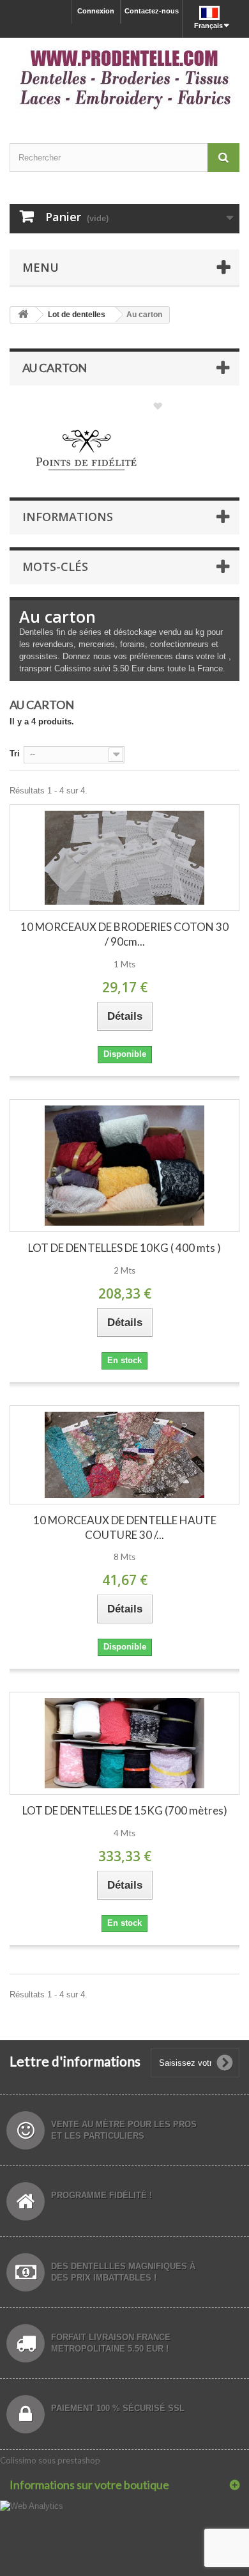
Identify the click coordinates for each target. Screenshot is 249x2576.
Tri (15, 753)
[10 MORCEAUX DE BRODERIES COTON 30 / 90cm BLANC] (124, 858)
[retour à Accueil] (23, 315)
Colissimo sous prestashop (50, 2460)
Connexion (96, 11)
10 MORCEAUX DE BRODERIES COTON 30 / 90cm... (124, 934)
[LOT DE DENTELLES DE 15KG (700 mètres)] (124, 1743)
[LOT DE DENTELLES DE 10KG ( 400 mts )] (124, 1166)
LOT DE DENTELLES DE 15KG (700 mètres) (125, 1810)
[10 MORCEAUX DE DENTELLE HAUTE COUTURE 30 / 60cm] (124, 1455)
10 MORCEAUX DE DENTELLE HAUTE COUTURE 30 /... (125, 1527)
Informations (68, 517)
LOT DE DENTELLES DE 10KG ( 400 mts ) (124, 1248)
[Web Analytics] (32, 2505)
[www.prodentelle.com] (124, 79)
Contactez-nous (152, 11)
